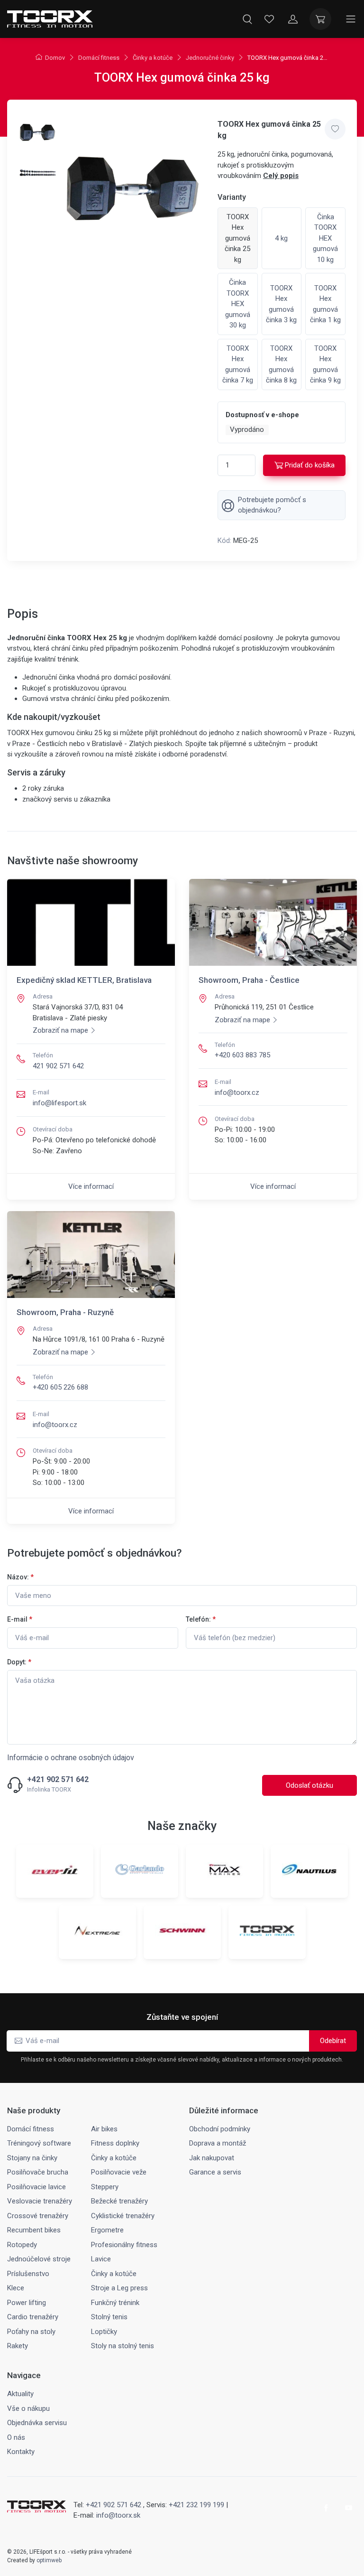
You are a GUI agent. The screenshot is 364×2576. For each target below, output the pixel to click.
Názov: (20, 1577)
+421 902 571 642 (58, 1780)
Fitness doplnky (115, 2143)
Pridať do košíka (310, 465)
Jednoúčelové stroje (39, 2259)
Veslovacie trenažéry (40, 2201)
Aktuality (20, 2394)
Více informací (91, 1186)
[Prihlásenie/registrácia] (293, 19)
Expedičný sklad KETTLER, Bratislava (84, 980)
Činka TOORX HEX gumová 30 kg (238, 304)
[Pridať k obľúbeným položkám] (335, 129)
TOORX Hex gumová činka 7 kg (238, 364)
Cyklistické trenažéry (123, 2216)
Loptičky (104, 2332)
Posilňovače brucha (38, 2172)
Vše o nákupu (28, 2408)
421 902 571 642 (58, 1066)
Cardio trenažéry (33, 2317)
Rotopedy (22, 2245)
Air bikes (104, 2129)
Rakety (18, 2346)
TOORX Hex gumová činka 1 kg (325, 304)
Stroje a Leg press (119, 2288)
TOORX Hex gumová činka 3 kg (281, 304)
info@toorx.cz (237, 1092)
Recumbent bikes (34, 2230)
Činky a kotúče (153, 58)
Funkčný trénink (115, 2303)
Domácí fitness (99, 58)
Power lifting (27, 2303)
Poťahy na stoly (31, 2332)
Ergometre (107, 2230)
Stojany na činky (32, 2158)
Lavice (101, 2259)
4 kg (281, 238)
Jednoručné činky (210, 58)
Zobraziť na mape (60, 1030)
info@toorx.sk (118, 2515)
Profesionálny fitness (124, 2245)
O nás (16, 2437)
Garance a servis (215, 2172)
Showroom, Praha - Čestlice (249, 980)
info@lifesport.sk (59, 1103)
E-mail (20, 1619)
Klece (16, 2288)
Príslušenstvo (28, 2274)
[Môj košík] (320, 19)
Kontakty (21, 2452)
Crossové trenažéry (38, 2216)
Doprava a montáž (218, 2143)
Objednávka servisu (37, 2423)
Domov (55, 58)
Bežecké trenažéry (119, 2201)
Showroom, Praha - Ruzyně (65, 1312)
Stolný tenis (109, 2317)
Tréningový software (39, 2143)
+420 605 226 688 (60, 1387)
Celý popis (281, 176)
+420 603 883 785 (242, 1055)
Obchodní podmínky (220, 2129)
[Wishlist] (269, 19)
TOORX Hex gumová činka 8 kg (281, 364)
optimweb (49, 2560)
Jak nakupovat (212, 2158)
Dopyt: (19, 1662)
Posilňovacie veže (119, 2172)
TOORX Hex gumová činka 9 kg (325, 364)
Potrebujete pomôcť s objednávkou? (272, 505)
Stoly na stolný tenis (123, 2346)
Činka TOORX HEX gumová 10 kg (325, 238)
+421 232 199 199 (196, 2505)
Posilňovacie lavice (36, 2187)
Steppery (105, 2187)
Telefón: (201, 1619)
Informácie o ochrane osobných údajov (71, 1758)
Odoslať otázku (309, 1785)
